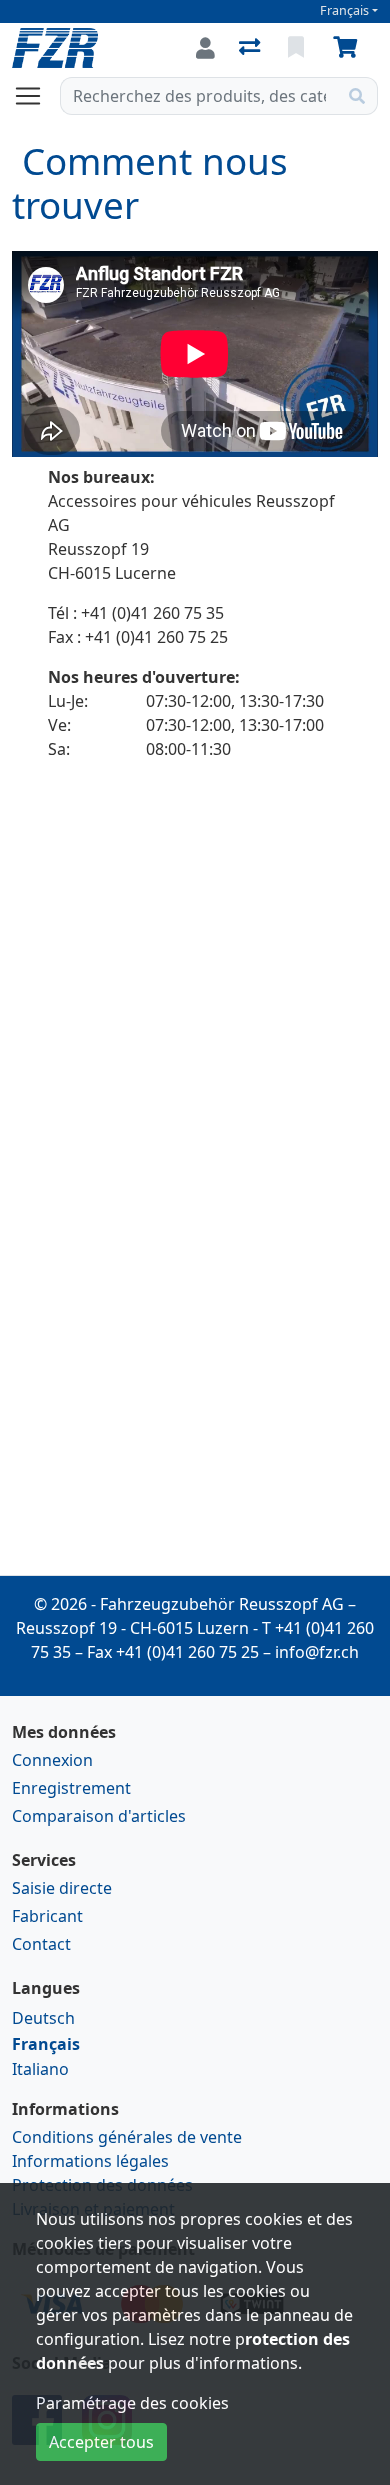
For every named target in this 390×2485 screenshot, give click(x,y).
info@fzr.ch (317, 1652)
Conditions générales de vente (127, 2137)
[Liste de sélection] (298, 48)
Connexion (52, 1760)
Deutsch (43, 2018)
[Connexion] (205, 48)
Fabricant (47, 1916)
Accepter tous (101, 2442)
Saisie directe (62, 1888)
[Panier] (349, 48)
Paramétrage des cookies (132, 2403)
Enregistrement (71, 1788)
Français (344, 10)
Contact (41, 1944)
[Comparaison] (251, 48)
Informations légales (90, 2161)
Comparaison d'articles (99, 1816)
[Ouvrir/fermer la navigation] (36, 96)
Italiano (40, 2069)
